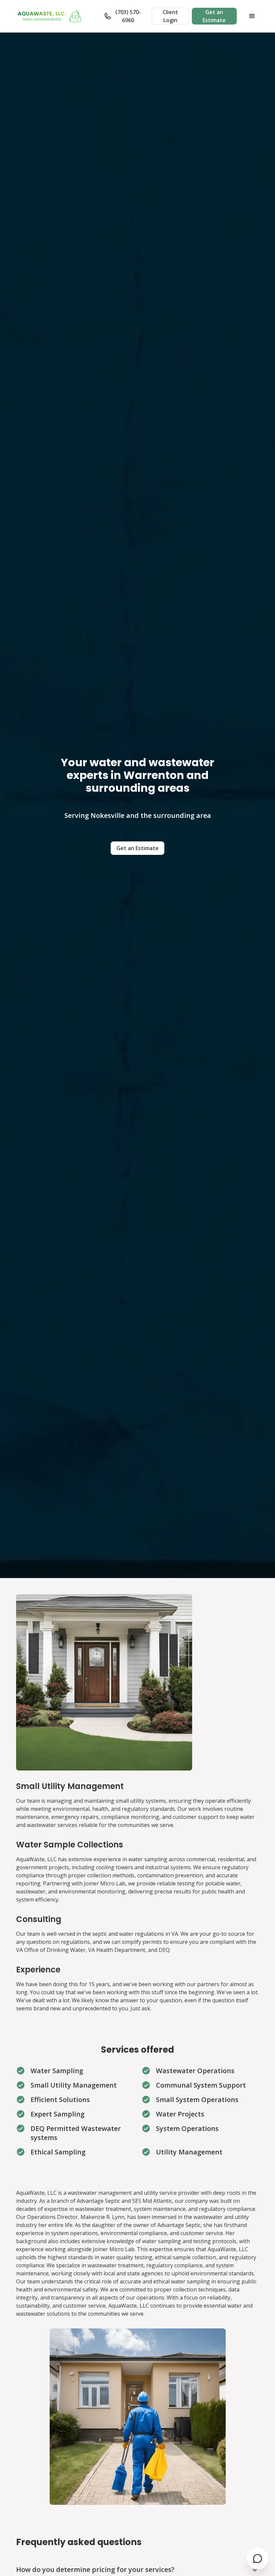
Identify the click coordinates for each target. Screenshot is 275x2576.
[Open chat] (258, 2559)
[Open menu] (252, 16)
